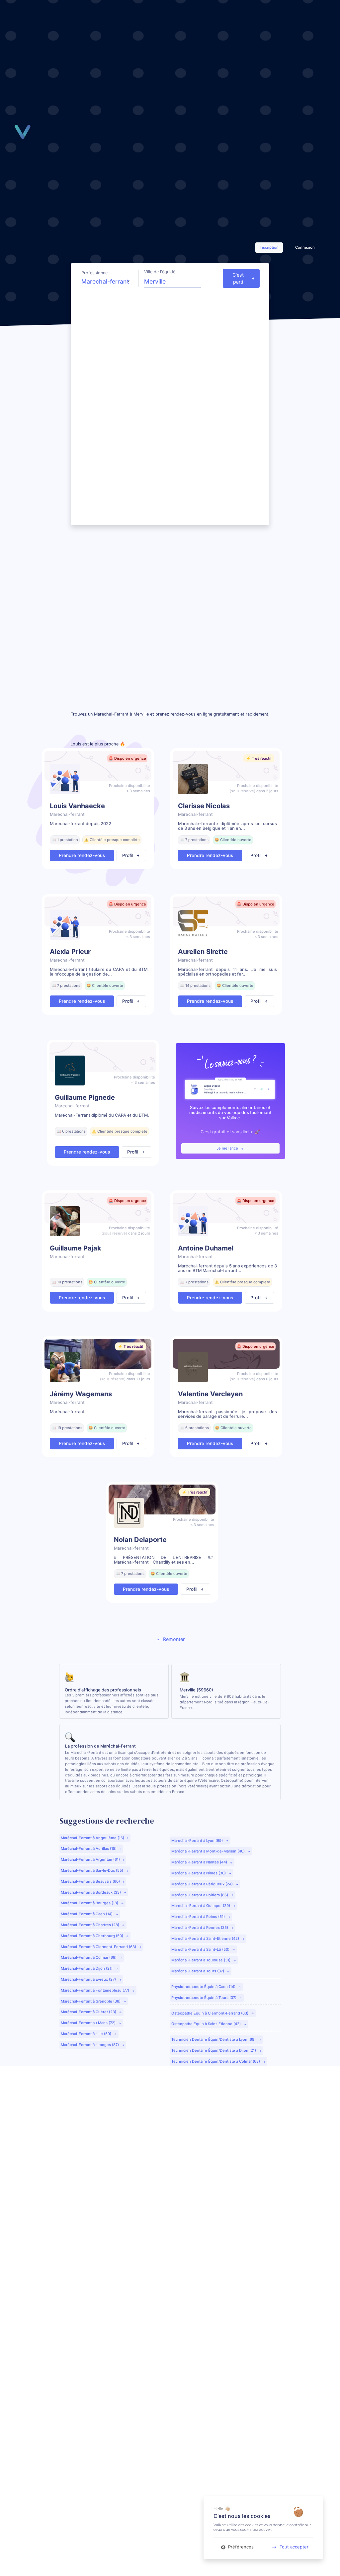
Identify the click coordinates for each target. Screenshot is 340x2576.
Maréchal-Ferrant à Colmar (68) (89, 1957)
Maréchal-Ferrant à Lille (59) (86, 2034)
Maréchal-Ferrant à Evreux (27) (89, 1979)
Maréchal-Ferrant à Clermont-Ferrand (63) (99, 1947)
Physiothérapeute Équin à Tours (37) (204, 1998)
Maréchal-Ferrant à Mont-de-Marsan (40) (209, 1851)
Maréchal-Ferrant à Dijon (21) (87, 1968)
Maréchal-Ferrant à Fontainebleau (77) (95, 1990)
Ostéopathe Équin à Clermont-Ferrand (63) (210, 2013)
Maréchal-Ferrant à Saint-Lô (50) (201, 1949)
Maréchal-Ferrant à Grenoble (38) (91, 2001)
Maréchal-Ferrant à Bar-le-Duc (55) (92, 1870)
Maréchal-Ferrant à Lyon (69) (198, 1841)
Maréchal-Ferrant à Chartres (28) (90, 1925)
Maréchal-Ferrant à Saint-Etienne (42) (206, 1938)
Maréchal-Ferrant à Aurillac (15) (89, 1848)
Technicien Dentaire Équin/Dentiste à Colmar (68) (216, 2061)
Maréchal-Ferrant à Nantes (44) (200, 1862)
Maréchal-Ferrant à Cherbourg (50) (92, 1936)
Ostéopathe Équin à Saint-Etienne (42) (207, 2024)
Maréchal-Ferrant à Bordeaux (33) (91, 1892)
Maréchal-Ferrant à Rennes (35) (200, 1928)
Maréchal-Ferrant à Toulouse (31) (201, 1960)
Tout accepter (294, 2547)
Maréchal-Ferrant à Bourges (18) (90, 1903)
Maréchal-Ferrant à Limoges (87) (90, 2045)
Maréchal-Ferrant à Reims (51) (199, 1917)
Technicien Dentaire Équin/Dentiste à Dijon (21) (214, 2050)
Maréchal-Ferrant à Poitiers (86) (200, 1895)
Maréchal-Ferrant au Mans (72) (89, 2023)
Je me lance (228, 1148)
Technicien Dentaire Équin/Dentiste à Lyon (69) (214, 2039)
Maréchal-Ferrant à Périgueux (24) (203, 1884)
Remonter (173, 1639)
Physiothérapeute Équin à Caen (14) (204, 1987)
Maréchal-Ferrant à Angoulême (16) (92, 1838)
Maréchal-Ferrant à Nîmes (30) (199, 1873)
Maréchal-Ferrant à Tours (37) (198, 1971)
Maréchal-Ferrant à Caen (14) (87, 1914)
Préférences (240, 2547)
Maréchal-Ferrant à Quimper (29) (201, 1906)
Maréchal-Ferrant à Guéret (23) (89, 2012)
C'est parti (238, 278)
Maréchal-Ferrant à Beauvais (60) (90, 1881)
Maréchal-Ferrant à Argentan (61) (90, 1859)
